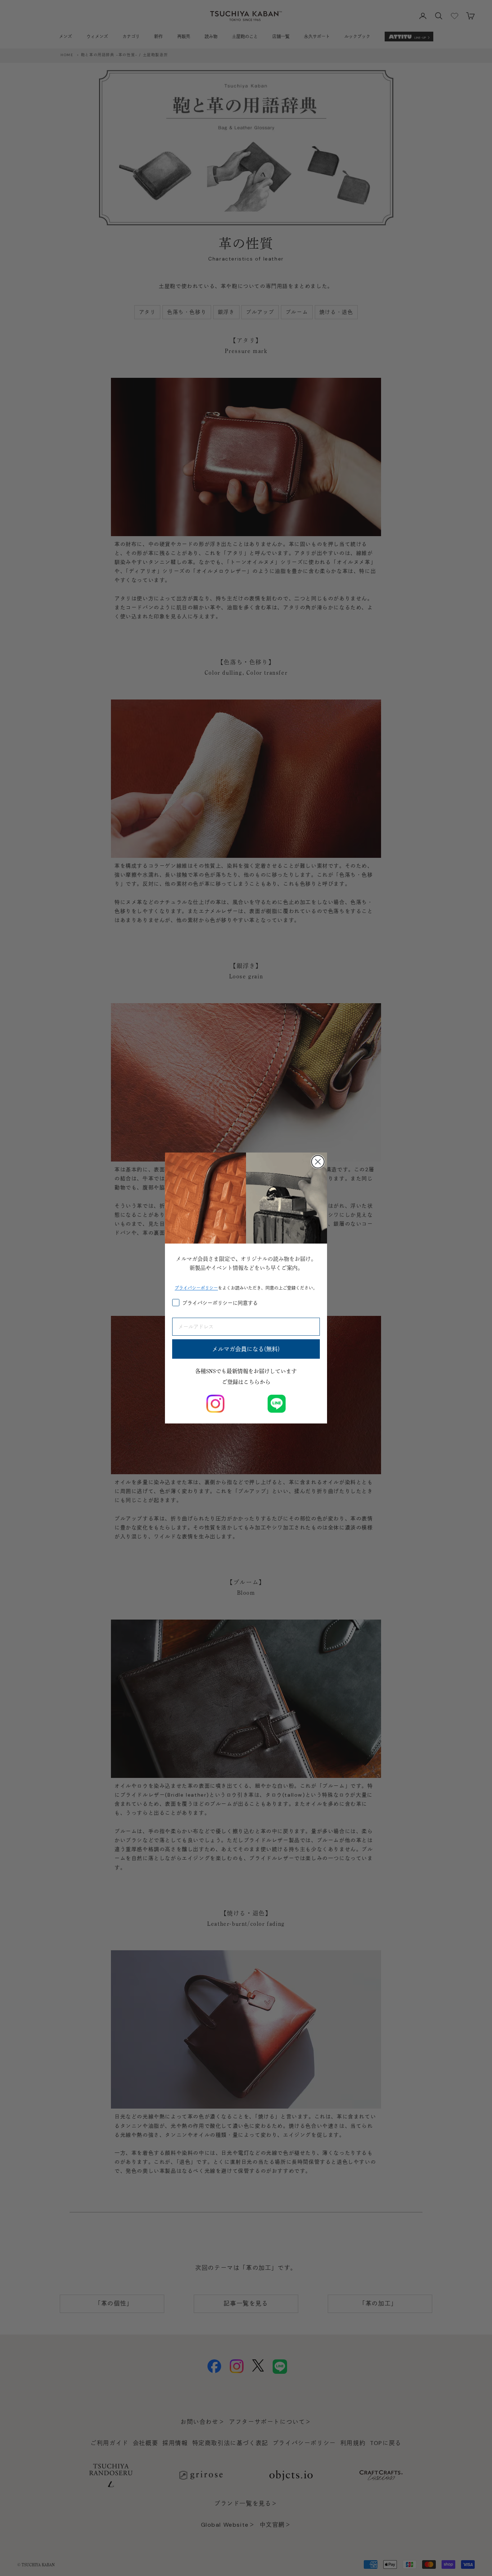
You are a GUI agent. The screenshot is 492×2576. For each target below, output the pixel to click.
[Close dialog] (318, 1162)
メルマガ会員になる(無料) (246, 1349)
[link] (215, 1404)
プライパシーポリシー (196, 1288)
